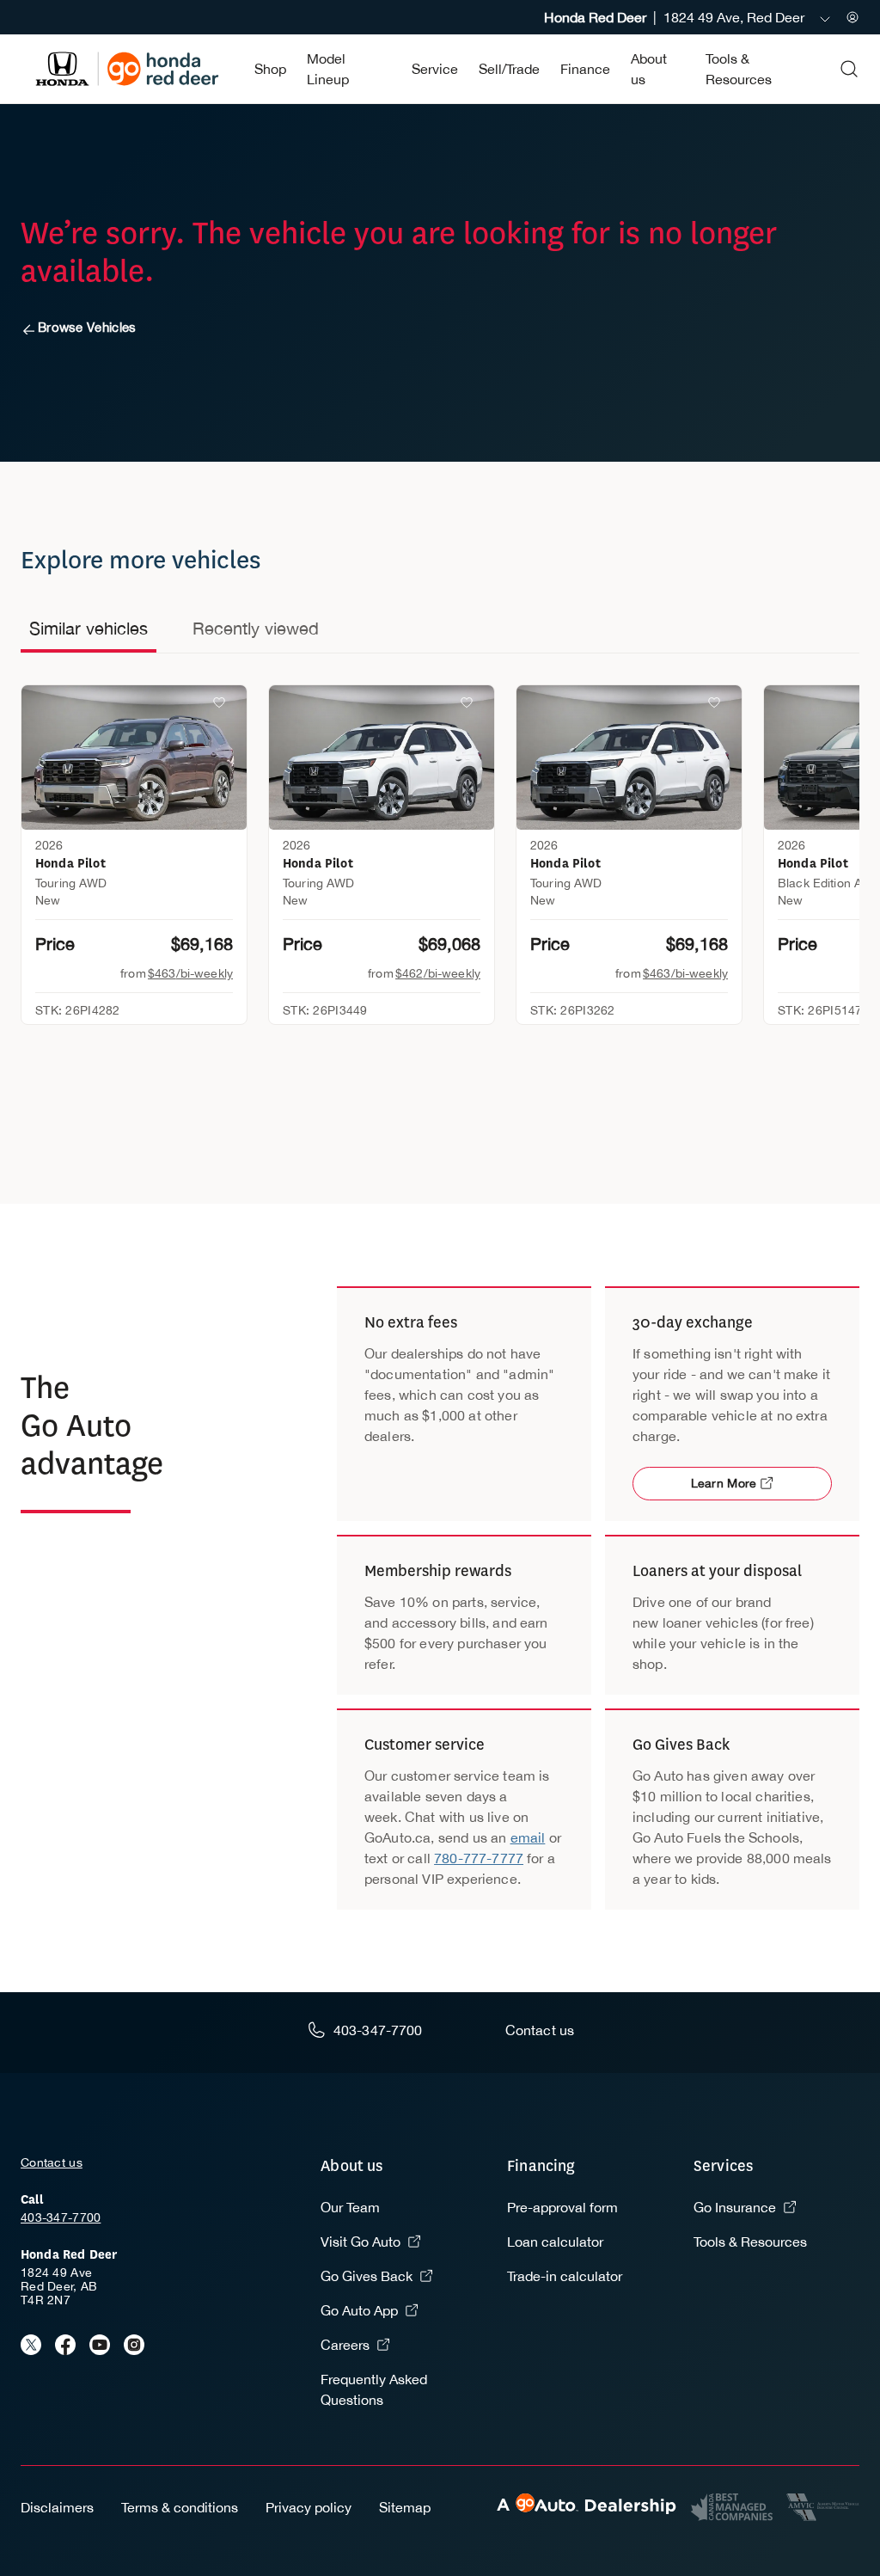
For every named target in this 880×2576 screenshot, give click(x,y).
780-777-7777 (479, 1858)
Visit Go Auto (361, 2242)
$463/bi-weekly (190, 973)
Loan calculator (555, 2242)
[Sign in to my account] (852, 17)
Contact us (52, 2162)
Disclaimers (57, 2507)
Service (435, 69)
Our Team (350, 2207)
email (528, 1837)
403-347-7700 (61, 2217)
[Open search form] (849, 69)
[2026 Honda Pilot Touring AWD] (134, 757)
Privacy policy (309, 2507)
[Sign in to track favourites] (223, 706)
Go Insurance (735, 2207)
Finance (585, 69)
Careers (345, 2345)
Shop (270, 69)
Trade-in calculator (565, 2276)
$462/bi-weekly (438, 973)
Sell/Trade (509, 69)
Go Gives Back (367, 2276)
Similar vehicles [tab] (89, 628)
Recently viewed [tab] (256, 628)
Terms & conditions (180, 2507)
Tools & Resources (750, 2242)
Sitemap (405, 2507)
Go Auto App (359, 2310)
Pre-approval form (562, 2207)
